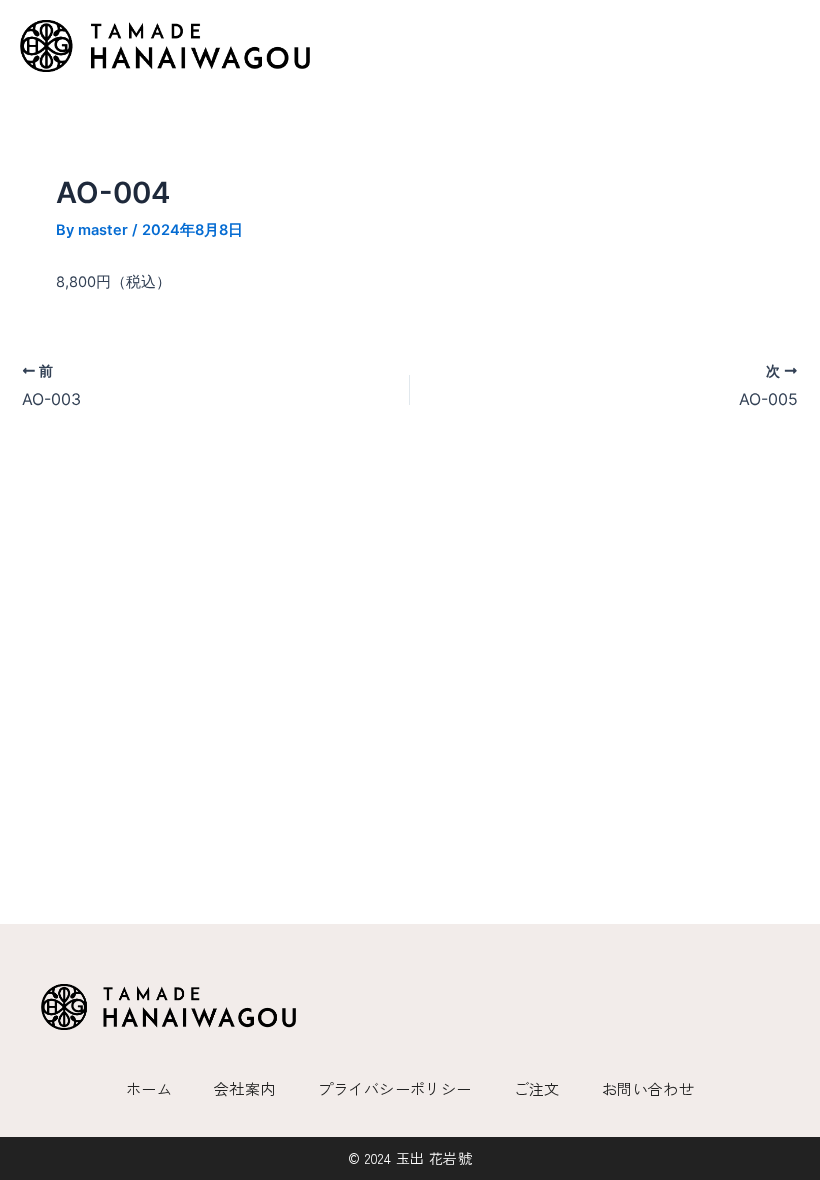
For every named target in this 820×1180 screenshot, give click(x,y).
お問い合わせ (648, 1088)
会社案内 (245, 1088)
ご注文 (537, 1088)
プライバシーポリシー (395, 1088)
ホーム (149, 1088)
